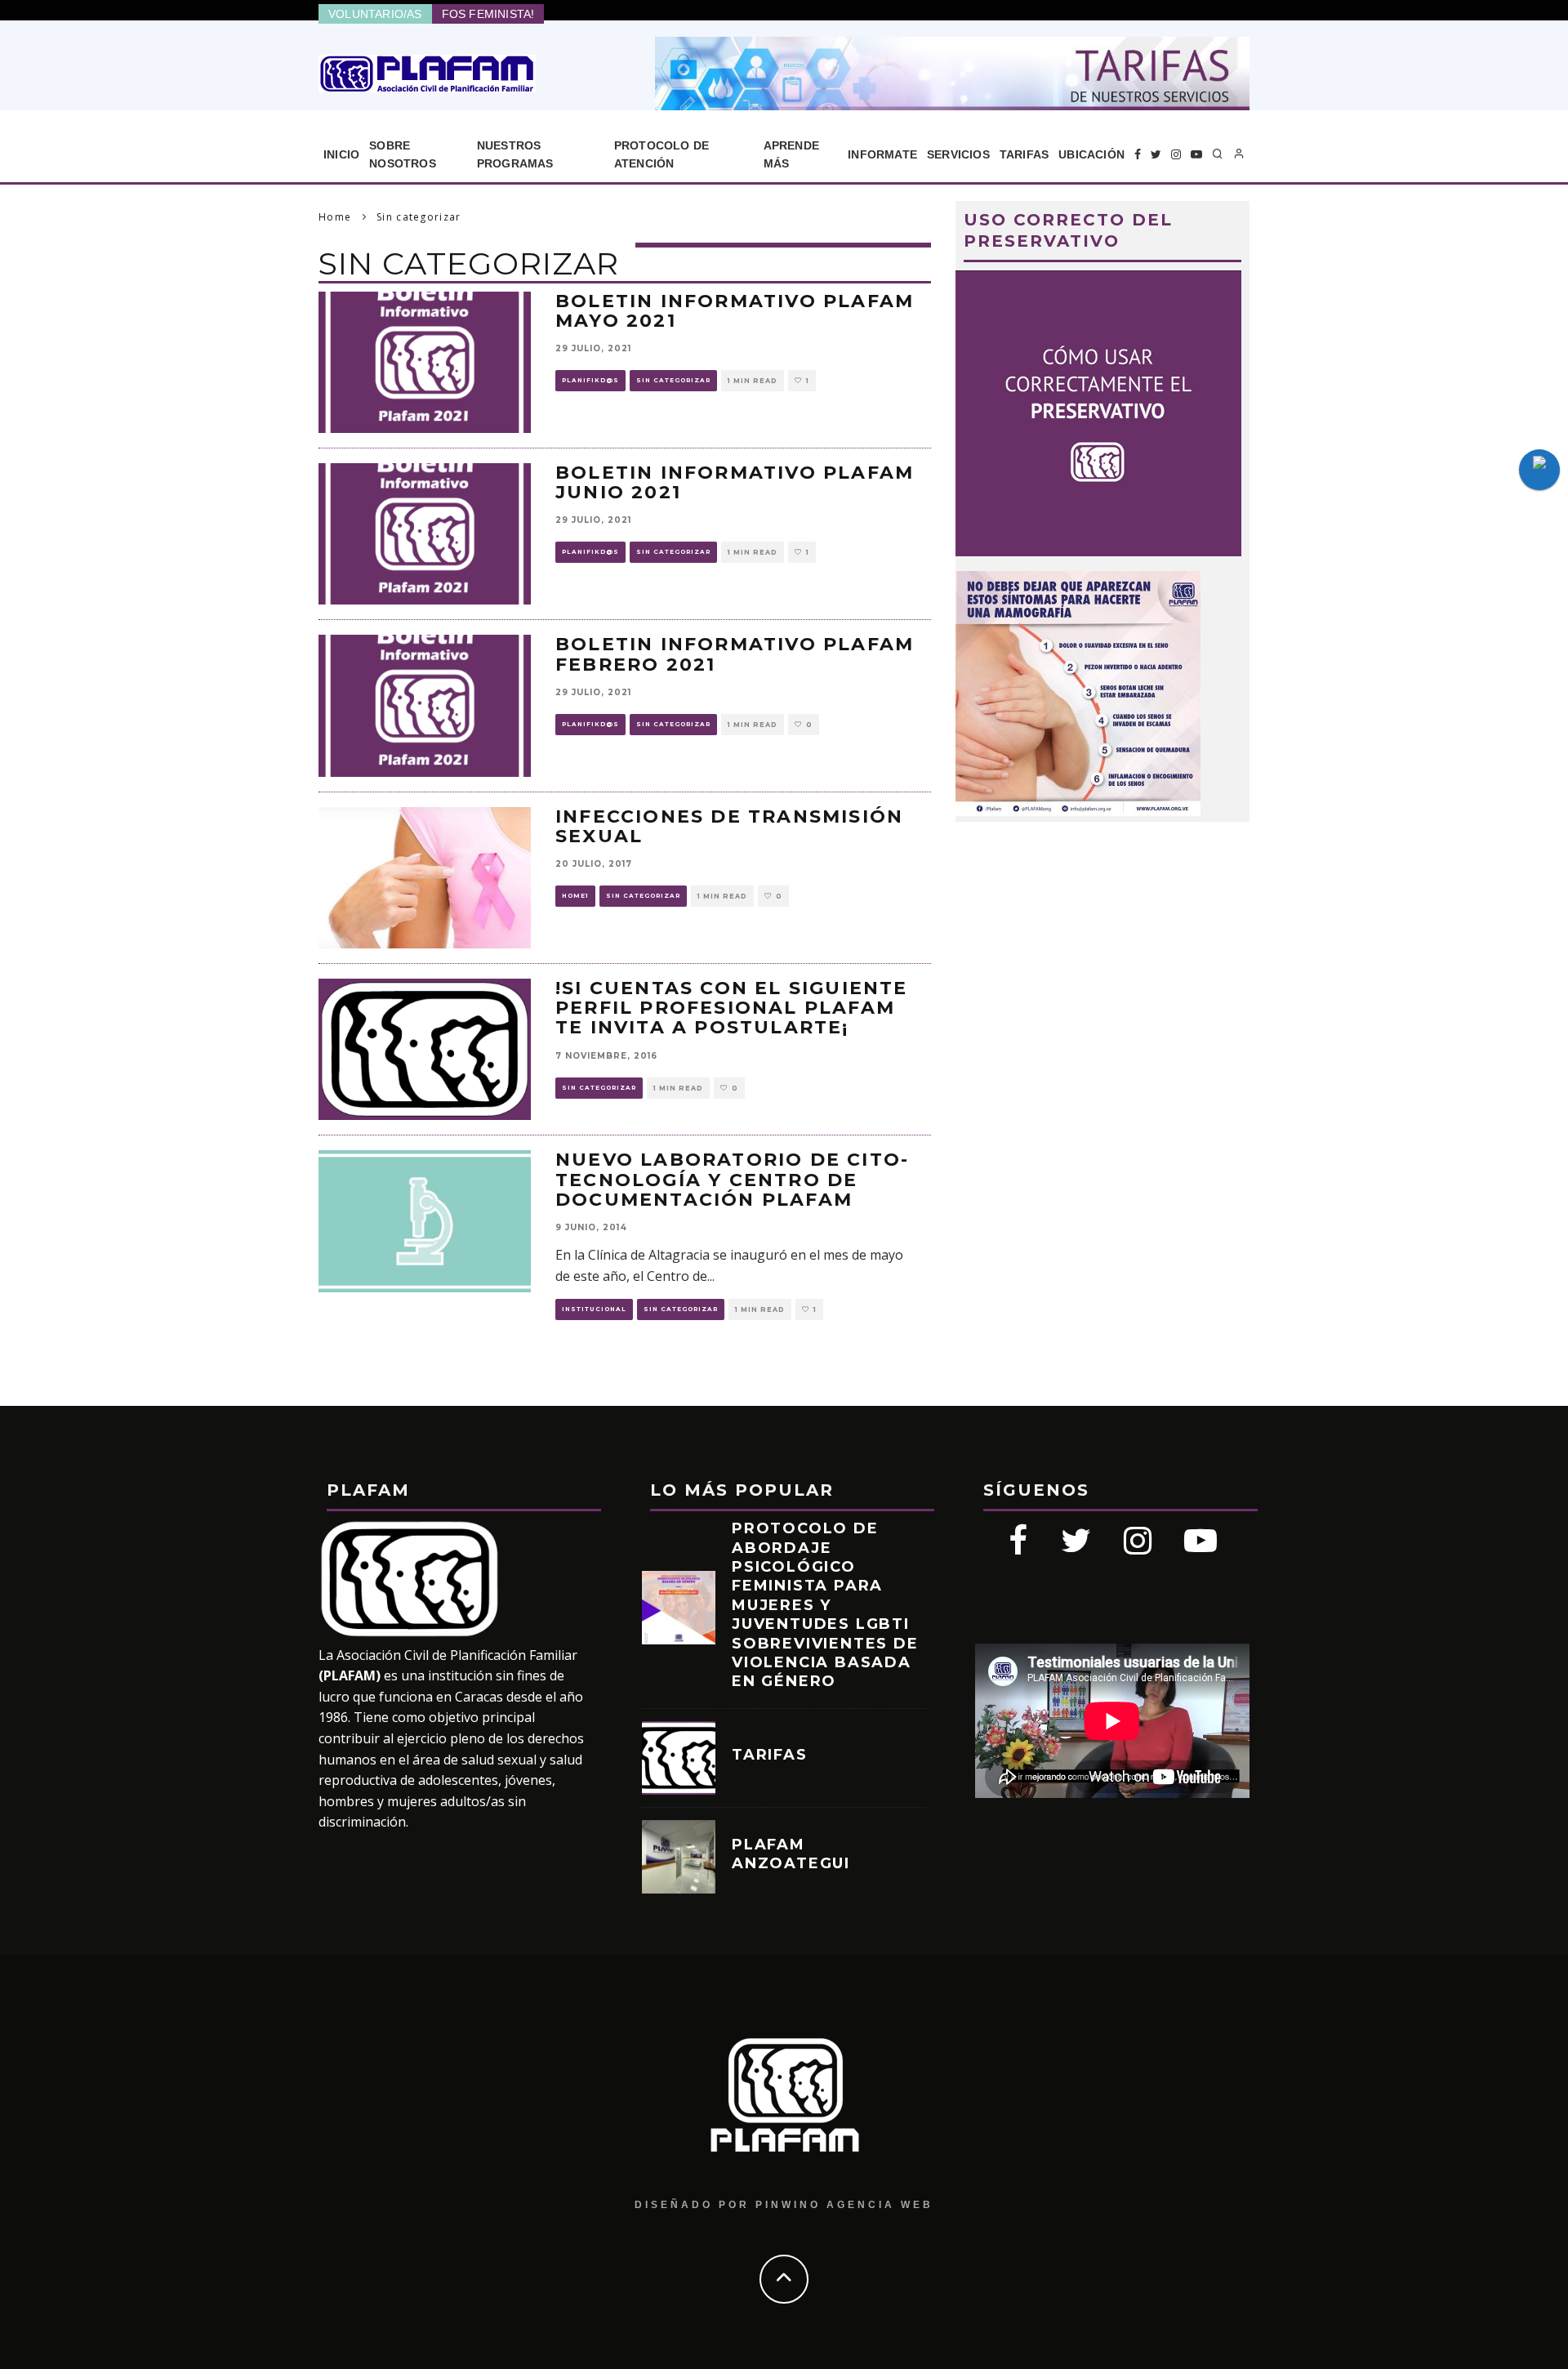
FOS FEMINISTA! (488, 14)
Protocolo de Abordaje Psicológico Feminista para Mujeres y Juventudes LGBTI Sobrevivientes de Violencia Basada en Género (825, 1605)
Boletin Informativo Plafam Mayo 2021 (735, 311)
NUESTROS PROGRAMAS (515, 154)
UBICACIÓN (1091, 154)
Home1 (575, 896)
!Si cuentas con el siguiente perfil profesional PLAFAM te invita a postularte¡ (732, 1008)
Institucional (594, 1309)
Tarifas (1024, 154)
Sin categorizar (673, 380)
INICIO (341, 154)
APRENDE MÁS (791, 154)
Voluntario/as (375, 14)
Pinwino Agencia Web (844, 2205)
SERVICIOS (958, 154)
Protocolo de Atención (661, 154)
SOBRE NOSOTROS (403, 154)
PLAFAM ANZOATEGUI (791, 1854)
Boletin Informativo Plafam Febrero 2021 (735, 654)
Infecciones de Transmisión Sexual (729, 826)
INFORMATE (882, 154)
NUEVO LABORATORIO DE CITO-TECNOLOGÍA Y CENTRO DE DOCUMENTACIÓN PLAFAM (732, 1179)
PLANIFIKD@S (590, 380)
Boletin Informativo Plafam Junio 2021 (735, 482)
